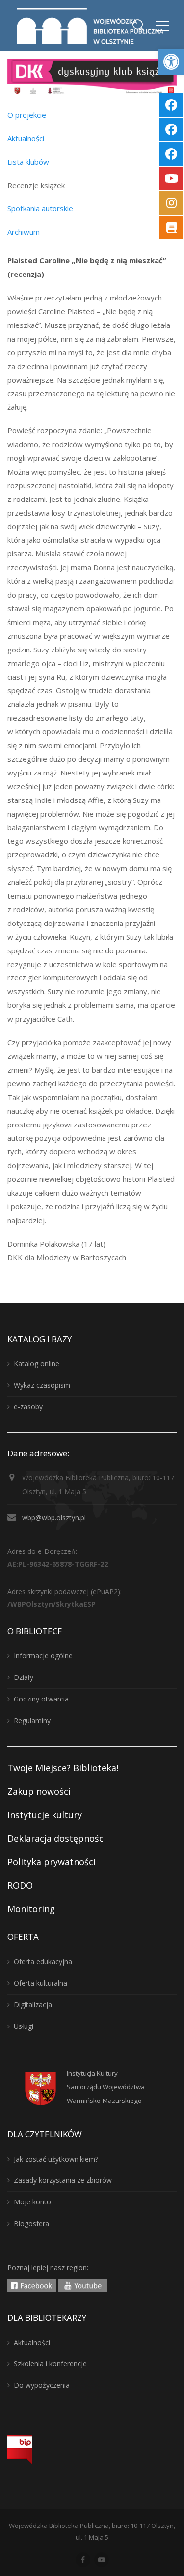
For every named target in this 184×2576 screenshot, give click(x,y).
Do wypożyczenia (42, 2385)
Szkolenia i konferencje (50, 2363)
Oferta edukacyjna (43, 1962)
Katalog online (37, 1363)
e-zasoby (28, 1407)
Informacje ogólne (43, 1656)
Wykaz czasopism (42, 1385)
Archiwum (24, 232)
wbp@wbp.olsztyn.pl (54, 1517)
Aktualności (26, 138)
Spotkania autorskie (40, 208)
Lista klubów (28, 162)
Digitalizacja (33, 2005)
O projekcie (27, 115)
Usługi (24, 2026)
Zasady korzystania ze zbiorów (63, 2180)
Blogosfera (31, 2223)
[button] (171, 62)
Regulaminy (32, 1720)
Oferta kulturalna (40, 1983)
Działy (24, 1677)
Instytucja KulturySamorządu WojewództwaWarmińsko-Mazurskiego (106, 2087)
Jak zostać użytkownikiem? (56, 2159)
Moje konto (32, 2202)
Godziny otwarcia (41, 1699)
